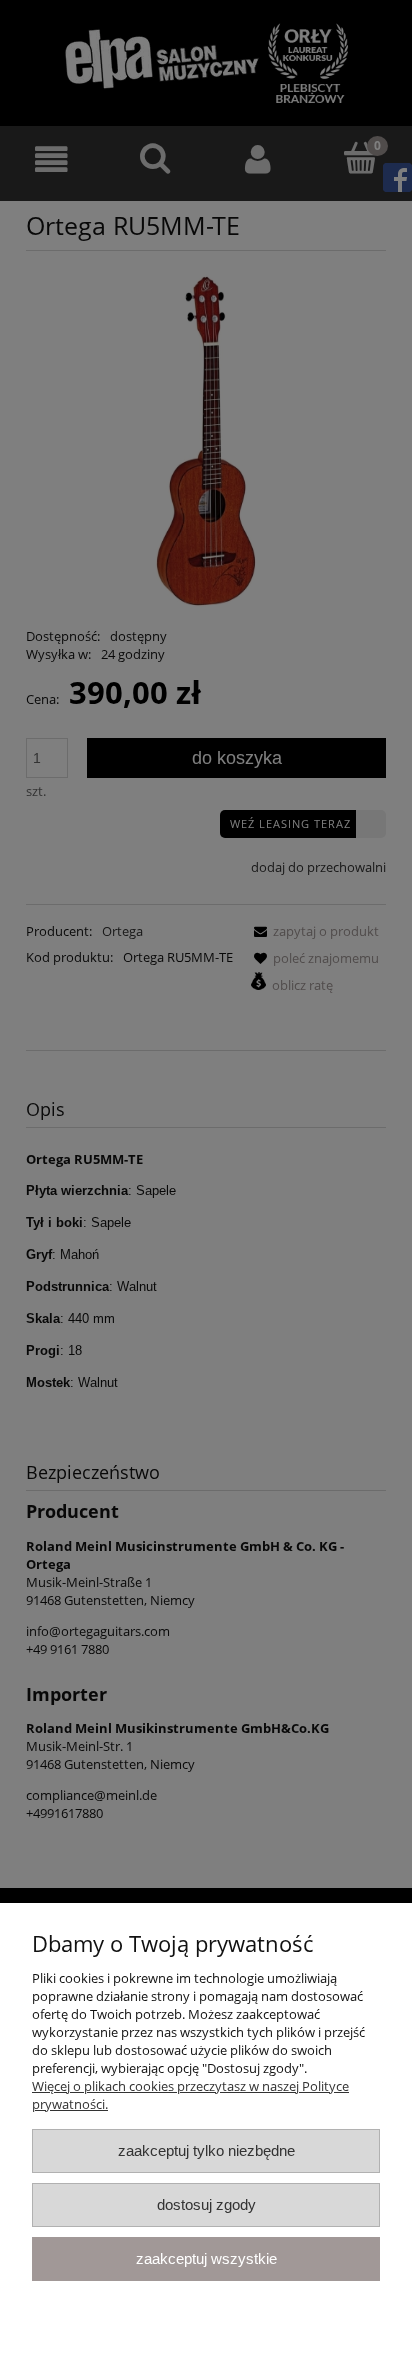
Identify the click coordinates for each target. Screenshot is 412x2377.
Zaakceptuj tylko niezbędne (206, 2150)
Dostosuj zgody (206, 2204)
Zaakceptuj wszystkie (206, 2258)
